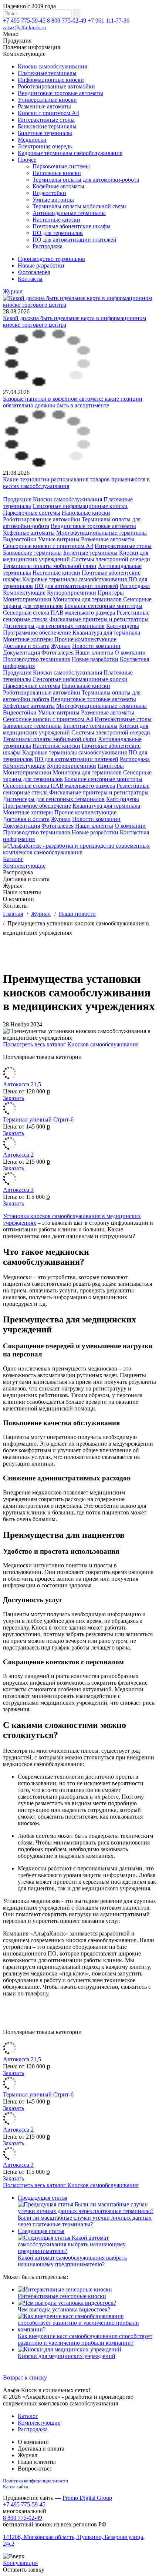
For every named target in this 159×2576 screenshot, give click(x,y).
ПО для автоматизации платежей (75, 240)
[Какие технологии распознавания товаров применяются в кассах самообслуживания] (48, 466)
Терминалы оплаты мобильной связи (79, 206)
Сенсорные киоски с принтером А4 (48, 546)
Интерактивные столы (46, 120)
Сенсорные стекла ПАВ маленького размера (59, 613)
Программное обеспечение (37, 633)
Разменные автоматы (44, 106)
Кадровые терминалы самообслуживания (70, 153)
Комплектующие (24, 593)
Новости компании (96, 646)
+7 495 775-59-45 (24, 21)
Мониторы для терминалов (87, 599)
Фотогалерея (34, 272)
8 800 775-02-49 (67, 21)
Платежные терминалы (47, 73)
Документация (21, 653)
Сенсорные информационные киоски (80, 506)
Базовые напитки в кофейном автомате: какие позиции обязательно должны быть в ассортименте (73, 402)
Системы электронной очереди (111, 559)
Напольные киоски (57, 173)
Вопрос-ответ (35, 2469)
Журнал (13, 291)
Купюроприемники (72, 593)
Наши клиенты (94, 653)
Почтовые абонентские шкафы (72, 226)
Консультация (20, 2563)
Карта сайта (16, 2487)
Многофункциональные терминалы (102, 533)
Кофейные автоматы (58, 186)
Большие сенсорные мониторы (103, 606)
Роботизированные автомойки (56, 86)
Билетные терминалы (45, 133)
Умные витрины (53, 200)
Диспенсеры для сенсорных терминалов (54, 626)
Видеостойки (49, 193)
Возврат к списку (25, 2377)
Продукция (17, 499)
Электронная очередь (45, 146)
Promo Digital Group (87, 2498)
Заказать (13, 1098)
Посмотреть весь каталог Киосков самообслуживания (71, 1044)
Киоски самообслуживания (52, 66)
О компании (130, 653)
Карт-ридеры (123, 626)
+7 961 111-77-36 (109, 21)
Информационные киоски (51, 80)
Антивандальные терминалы (69, 213)
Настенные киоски (56, 220)
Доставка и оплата (26, 646)
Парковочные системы (61, 166)
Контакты (30, 279)
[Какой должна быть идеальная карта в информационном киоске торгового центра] (79, 305)
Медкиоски (32, 140)
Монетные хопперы (28, 639)
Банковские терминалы (47, 126)
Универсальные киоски (47, 100)
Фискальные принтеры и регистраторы (99, 619)
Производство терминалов (51, 259)
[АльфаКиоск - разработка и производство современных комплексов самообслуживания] (79, 852)
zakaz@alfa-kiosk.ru (24, 28)
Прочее (27, 160)
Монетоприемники (27, 599)
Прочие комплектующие (85, 639)
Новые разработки (41, 265)
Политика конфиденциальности (35, 2481)
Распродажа (48, 246)
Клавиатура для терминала (106, 633)
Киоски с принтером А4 (48, 113)
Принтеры (111, 593)
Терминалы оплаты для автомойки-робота (86, 180)
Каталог (13, 859)
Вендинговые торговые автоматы (60, 93)
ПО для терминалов (58, 233)
